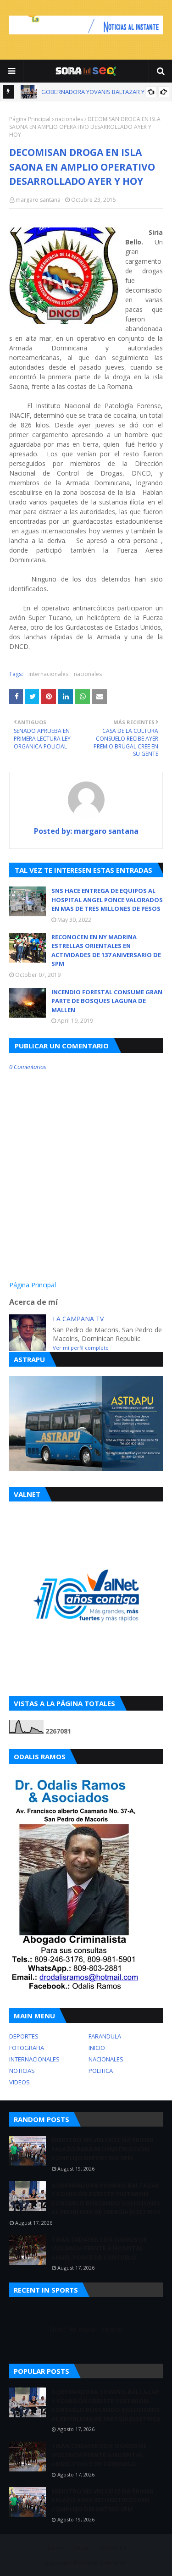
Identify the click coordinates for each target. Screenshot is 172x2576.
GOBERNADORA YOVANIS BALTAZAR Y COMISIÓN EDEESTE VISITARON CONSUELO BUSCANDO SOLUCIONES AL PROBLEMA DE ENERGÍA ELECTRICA (106, 2199)
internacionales (48, 674)
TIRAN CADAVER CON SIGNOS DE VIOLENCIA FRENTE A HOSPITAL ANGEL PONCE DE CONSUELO (99, 2248)
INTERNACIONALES (34, 2059)
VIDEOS (19, 2082)
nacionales (69, 119)
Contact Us (112, 2548)
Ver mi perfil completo (81, 1348)
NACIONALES (106, 2059)
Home (56, 2548)
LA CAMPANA (109, 2563)
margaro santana (38, 200)
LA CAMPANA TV (78, 1319)
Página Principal (30, 119)
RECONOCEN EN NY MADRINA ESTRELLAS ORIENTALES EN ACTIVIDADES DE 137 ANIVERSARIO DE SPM (106, 950)
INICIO (97, 2048)
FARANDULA (105, 2036)
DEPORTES (24, 2036)
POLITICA (101, 2071)
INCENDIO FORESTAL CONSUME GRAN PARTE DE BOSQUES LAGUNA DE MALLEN (107, 1001)
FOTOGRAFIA (27, 2048)
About (81, 2548)
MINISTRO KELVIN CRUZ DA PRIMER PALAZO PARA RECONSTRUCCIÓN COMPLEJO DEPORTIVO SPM (103, 2149)
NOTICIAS (22, 2071)
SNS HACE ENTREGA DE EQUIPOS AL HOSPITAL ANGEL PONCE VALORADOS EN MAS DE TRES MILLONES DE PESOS (107, 900)
